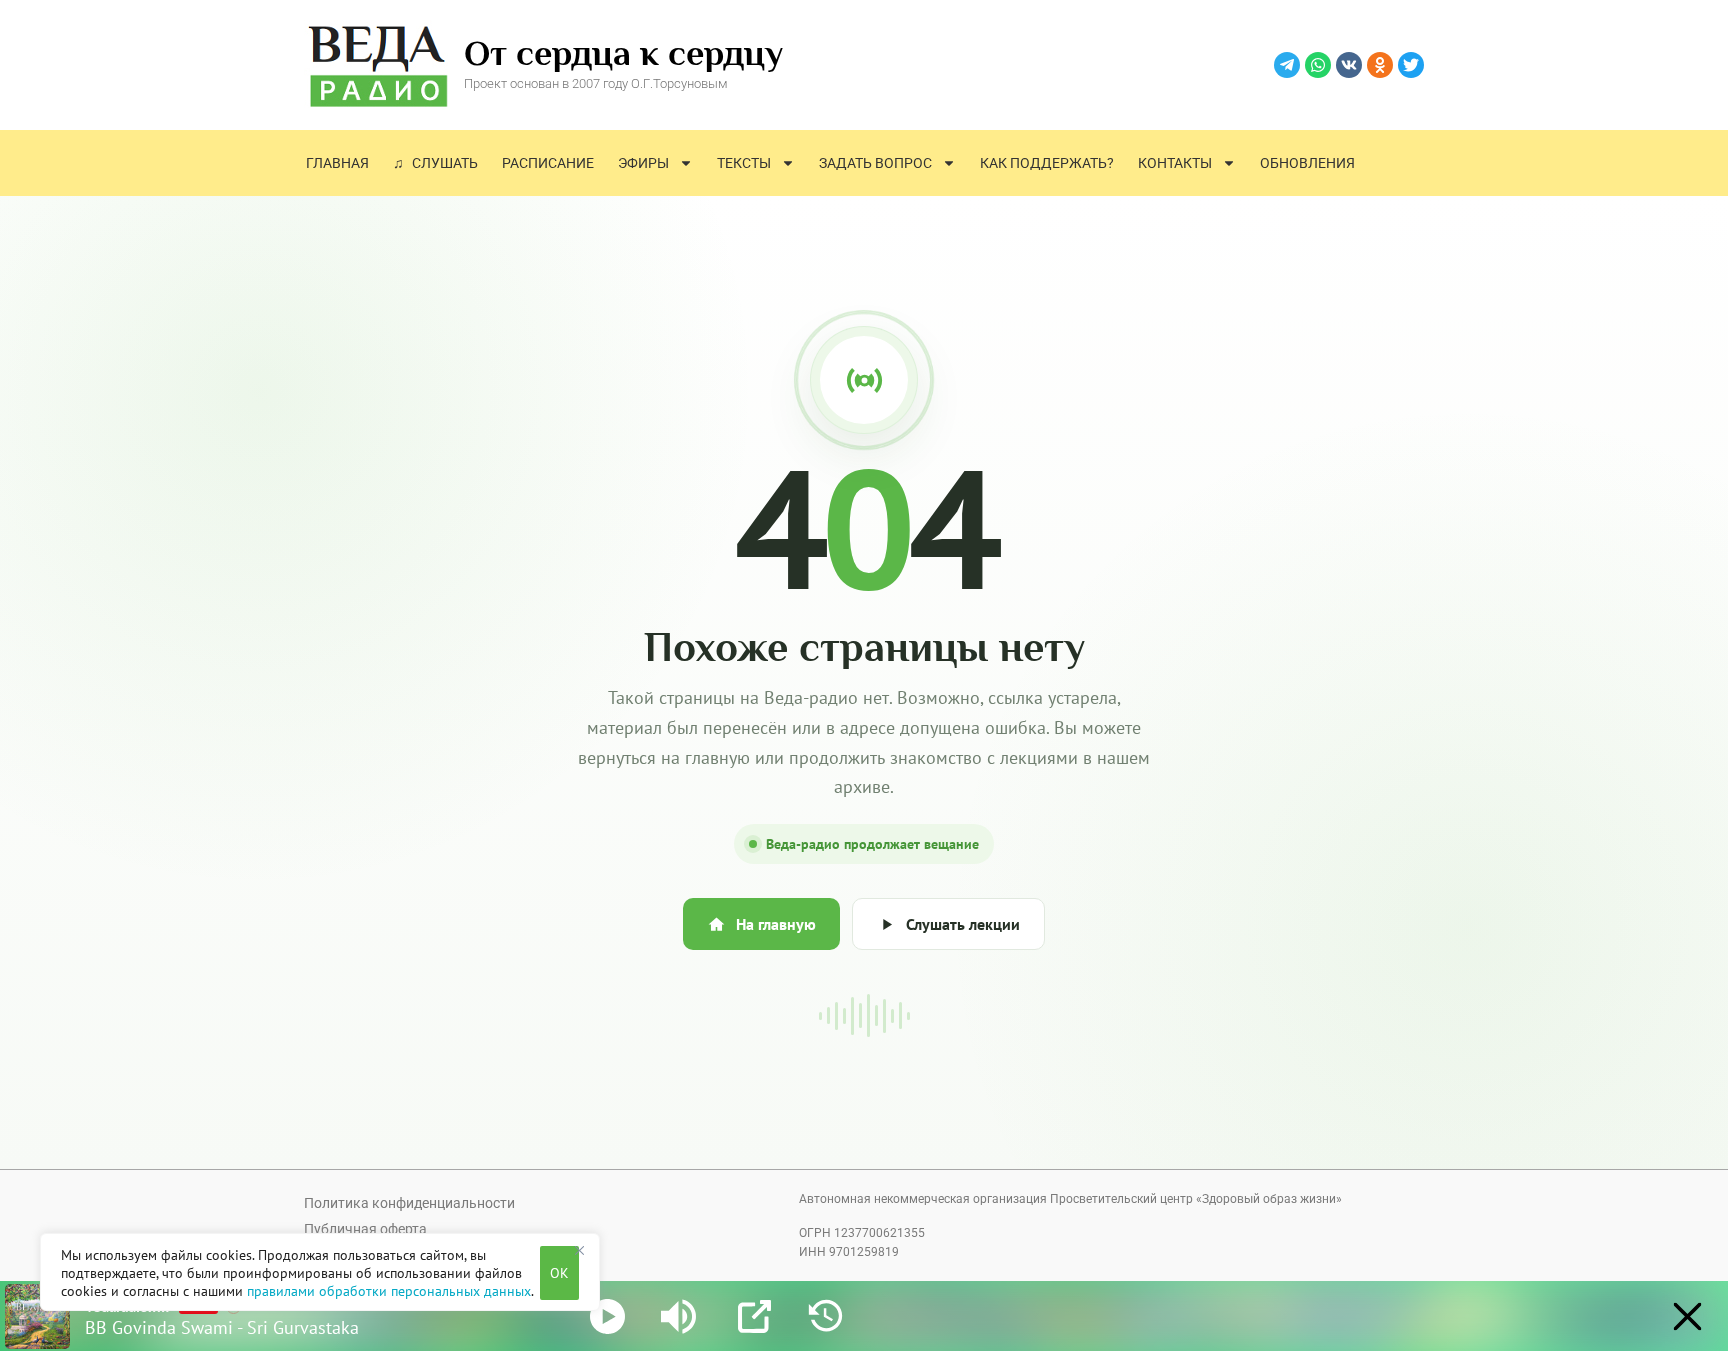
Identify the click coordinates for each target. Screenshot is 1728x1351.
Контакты (1175, 163)
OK (559, 1273)
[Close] (579, 1250)
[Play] (607, 1316)
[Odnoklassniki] (1380, 65)
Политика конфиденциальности (409, 1203)
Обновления (1307, 163)
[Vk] (1349, 65)
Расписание (548, 163)
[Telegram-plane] (1287, 65)
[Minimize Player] (1687, 1316)
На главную (776, 924)
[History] (825, 1316)
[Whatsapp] (1318, 65)
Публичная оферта (365, 1229)
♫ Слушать (435, 163)
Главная (337, 163)
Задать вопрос (875, 163)
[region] (320, 1272)
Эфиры (643, 163)
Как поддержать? (1047, 163)
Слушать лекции (963, 924)
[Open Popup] (754, 1316)
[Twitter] (1411, 65)
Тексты (744, 163)
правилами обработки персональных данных (389, 1291)
